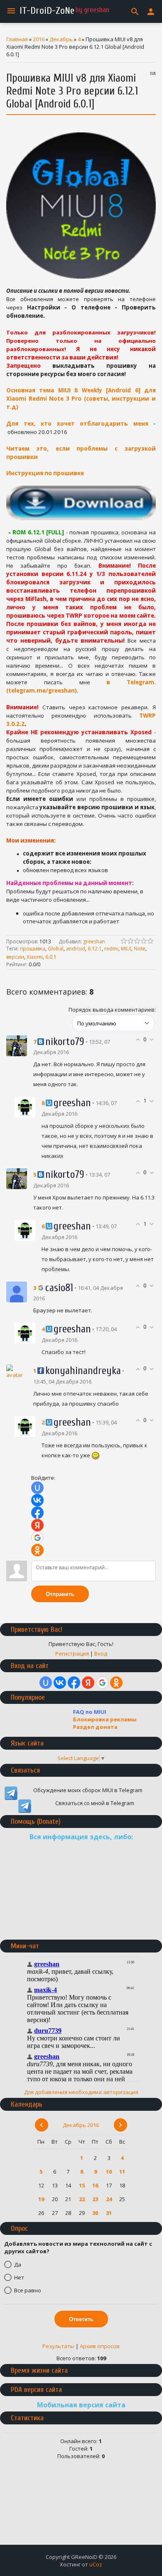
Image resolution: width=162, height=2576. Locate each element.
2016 (39, 39)
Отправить (60, 1594)
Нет (19, 2277)
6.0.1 (51, 957)
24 (109, 2199)
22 (82, 2199)
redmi (111, 949)
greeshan (94, 941)
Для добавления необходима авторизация (81, 2092)
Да (18, 2264)
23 (95, 2199)
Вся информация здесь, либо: (81, 1837)
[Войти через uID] (37, 1488)
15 (82, 2185)
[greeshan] (25, 1107)
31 (109, 2213)
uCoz (96, 2564)
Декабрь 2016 (81, 2125)
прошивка (33, 949)
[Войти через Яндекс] (37, 1525)
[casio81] (17, 1291)
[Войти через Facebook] (37, 1513)
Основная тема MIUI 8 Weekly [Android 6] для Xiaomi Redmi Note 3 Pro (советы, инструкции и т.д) (81, 399)
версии (15, 957)
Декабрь (61, 39)
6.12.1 (95, 949)
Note (140, 949)
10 (109, 2172)
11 (122, 2172)
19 (41, 2199)
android (76, 949)
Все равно (28, 2290)
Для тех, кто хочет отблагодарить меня (77, 424)
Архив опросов (100, 2346)
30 (95, 2213)
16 (95, 2185)
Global (56, 949)
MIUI (126, 949)
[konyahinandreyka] (17, 1371)
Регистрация (72, 1653)
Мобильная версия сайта (81, 2405)
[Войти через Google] (37, 1538)
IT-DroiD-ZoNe (47, 11)
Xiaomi (35, 957)
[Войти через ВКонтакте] (37, 1500)
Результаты (58, 2346)
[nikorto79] (17, 1045)
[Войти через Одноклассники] (37, 1550)
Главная (17, 39)
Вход (101, 1653)
